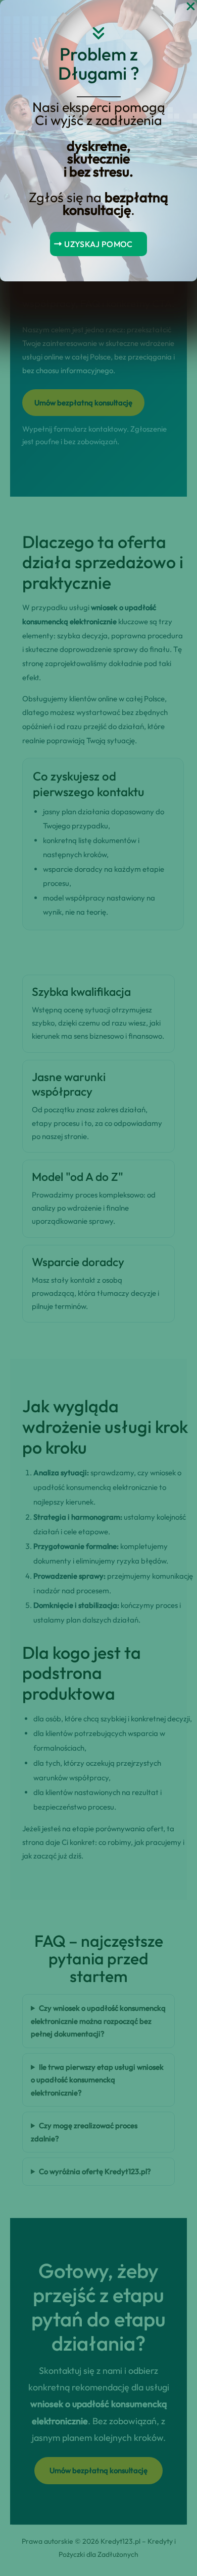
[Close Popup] (191, 7)
